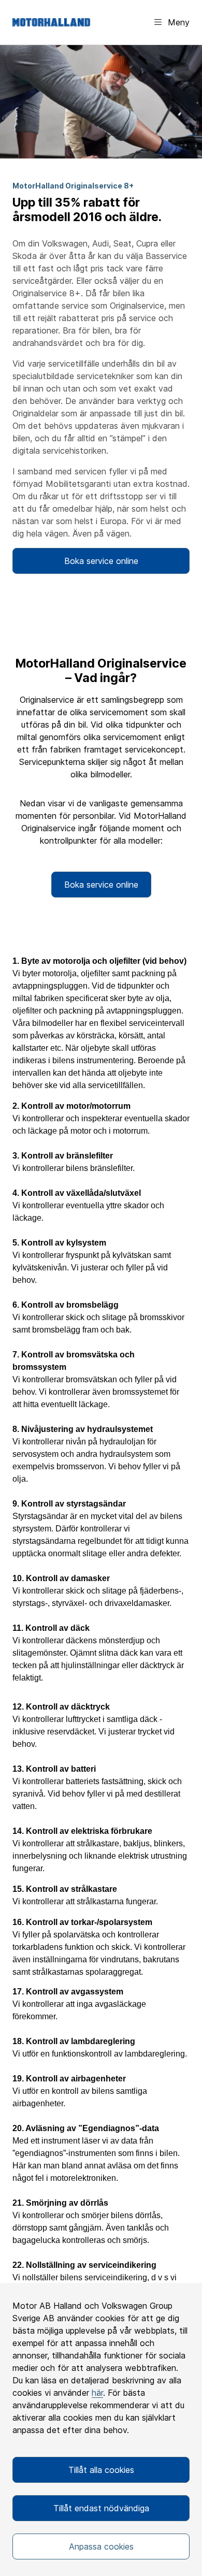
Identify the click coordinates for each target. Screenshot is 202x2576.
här (97, 2393)
